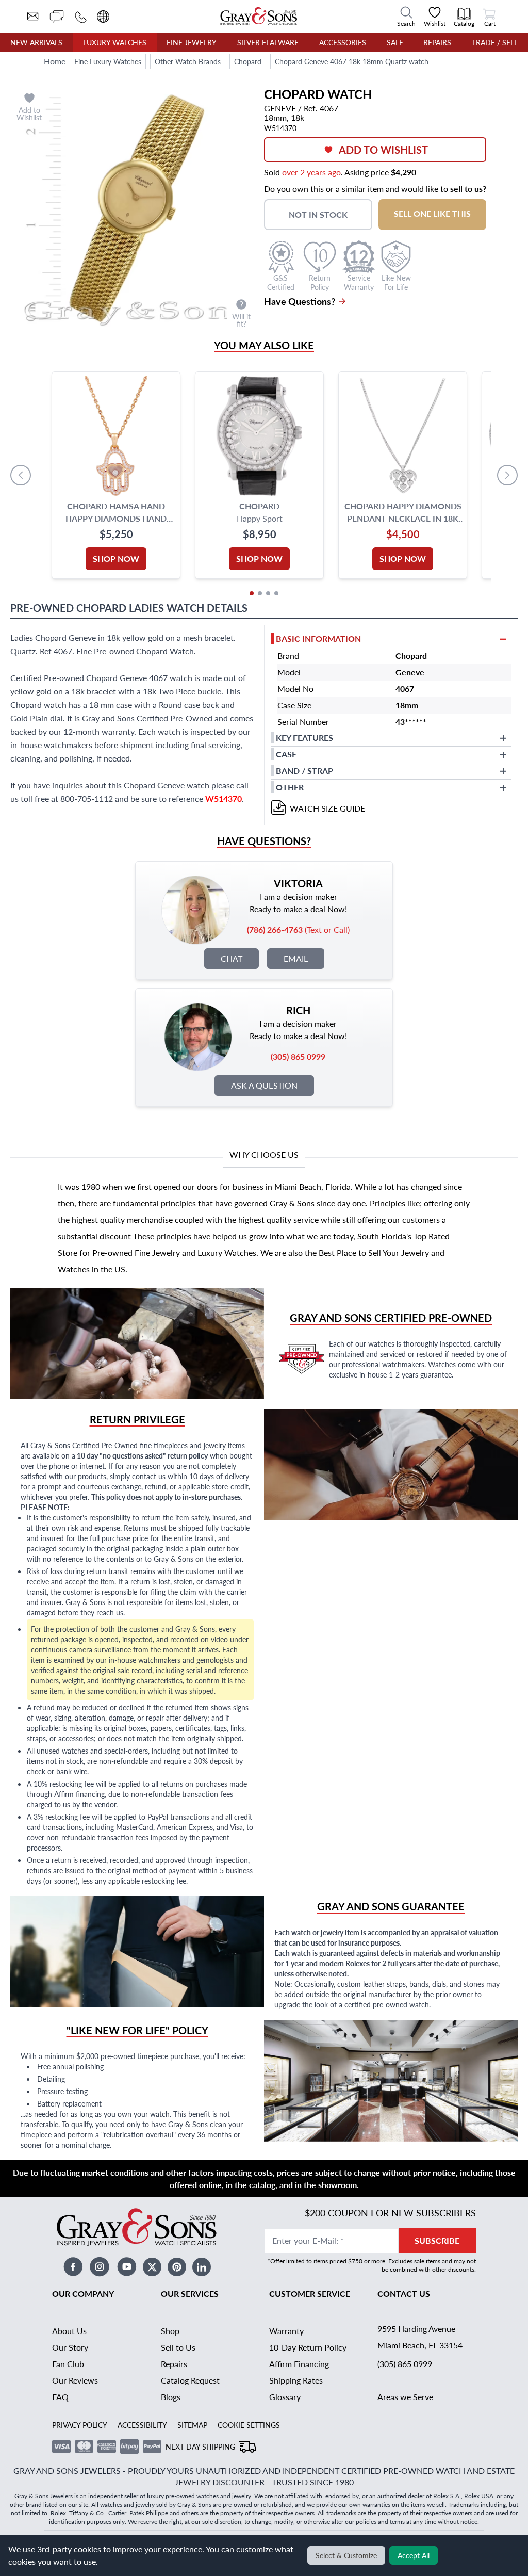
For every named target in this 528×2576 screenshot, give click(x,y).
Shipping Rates (296, 2380)
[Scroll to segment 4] (276, 593)
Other (290, 787)
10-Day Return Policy (308, 2347)
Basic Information (318, 638)
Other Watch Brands (188, 61)
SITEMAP (192, 2425)
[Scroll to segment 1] (252, 593)
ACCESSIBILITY (142, 2425)
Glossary (285, 2397)
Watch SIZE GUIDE (327, 808)
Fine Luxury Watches (108, 61)
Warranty (286, 2331)
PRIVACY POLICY (80, 2425)
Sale (395, 42)
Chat (232, 958)
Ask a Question (264, 1085)
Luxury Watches (115, 42)
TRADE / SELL (495, 42)
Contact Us (404, 2294)
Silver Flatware (268, 42)
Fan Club (68, 2364)
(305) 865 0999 (405, 2364)
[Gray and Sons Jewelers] (259, 16)
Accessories (343, 42)
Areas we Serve (405, 2397)
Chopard (248, 61)
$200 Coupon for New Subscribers (390, 2213)
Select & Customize (346, 2555)
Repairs (437, 42)
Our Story (70, 2347)
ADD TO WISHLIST (383, 150)
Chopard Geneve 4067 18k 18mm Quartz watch (352, 61)
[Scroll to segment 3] (268, 593)
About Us (69, 2331)
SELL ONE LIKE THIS (432, 213)
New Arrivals (36, 42)
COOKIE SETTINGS (249, 2425)
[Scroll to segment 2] (260, 593)
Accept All (414, 2555)
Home (55, 61)
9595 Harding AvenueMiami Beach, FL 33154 (420, 2337)
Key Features (304, 738)
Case (286, 754)
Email (296, 958)
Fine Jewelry (192, 42)
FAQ (60, 2397)
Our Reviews (75, 2380)
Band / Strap (304, 771)
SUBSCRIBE (437, 2240)
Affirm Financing (299, 2364)
